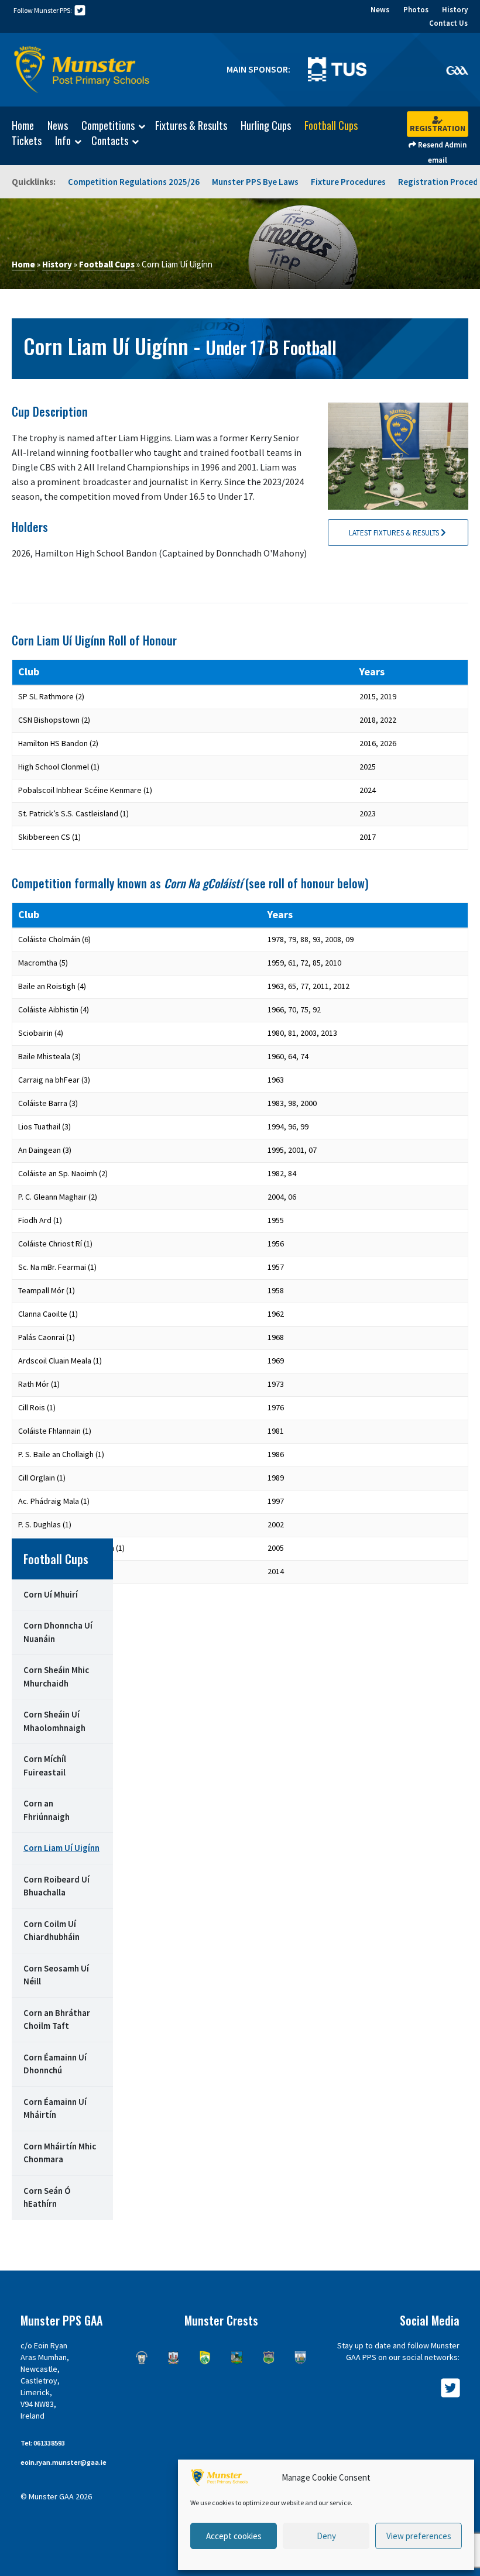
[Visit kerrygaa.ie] (205, 2358)
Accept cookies (234, 2536)
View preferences (419, 2536)
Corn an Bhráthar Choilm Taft (57, 2019)
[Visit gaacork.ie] (173, 2358)
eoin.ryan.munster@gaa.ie (64, 2462)
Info (63, 141)
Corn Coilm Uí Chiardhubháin (52, 1931)
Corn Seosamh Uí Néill (56, 1975)
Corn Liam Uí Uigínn (61, 1848)
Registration (438, 128)
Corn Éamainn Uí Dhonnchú (55, 2064)
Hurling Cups (266, 125)
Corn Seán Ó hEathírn (47, 2197)
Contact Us (448, 23)
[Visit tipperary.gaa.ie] (269, 2358)
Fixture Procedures (348, 182)
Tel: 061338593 (43, 2443)
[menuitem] (17, 125)
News (380, 10)
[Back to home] (82, 70)
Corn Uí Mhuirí (51, 1594)
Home (23, 125)
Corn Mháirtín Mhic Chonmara (60, 2153)
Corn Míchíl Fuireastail (45, 1766)
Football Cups (331, 125)
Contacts (110, 141)
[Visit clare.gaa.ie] (142, 2358)
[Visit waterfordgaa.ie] (300, 2358)
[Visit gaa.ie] (457, 70)
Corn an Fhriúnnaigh (47, 1810)
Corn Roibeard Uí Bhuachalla (56, 1886)
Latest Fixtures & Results (395, 533)
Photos (416, 10)
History (455, 10)
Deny (326, 2536)
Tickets (27, 140)
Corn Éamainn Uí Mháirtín (55, 2108)
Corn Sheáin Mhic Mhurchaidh (56, 1677)
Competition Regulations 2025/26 (134, 182)
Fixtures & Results (191, 125)
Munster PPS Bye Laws (255, 182)
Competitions (108, 126)
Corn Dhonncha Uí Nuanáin (58, 1632)
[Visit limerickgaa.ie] (236, 2358)
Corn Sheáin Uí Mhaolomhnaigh (54, 1721)
